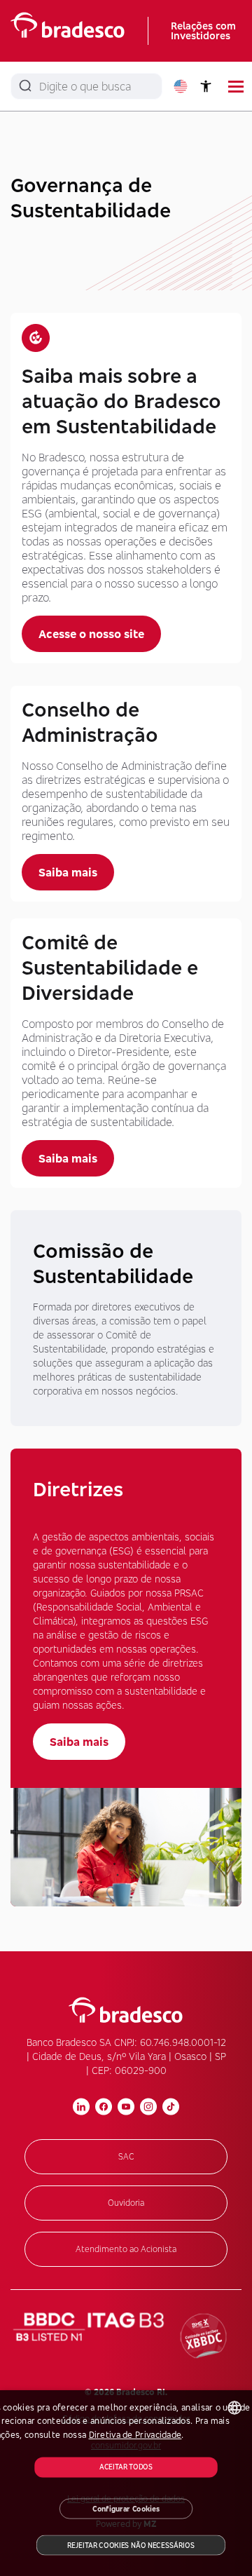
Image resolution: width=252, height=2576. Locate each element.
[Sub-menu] (236, 87)
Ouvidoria (126, 2203)
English (181, 86)
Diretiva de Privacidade (135, 2435)
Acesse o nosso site (91, 634)
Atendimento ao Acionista (126, 2249)
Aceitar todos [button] (126, 2467)
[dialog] (126, 2483)
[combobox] (234, 2408)
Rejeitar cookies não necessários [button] (131, 2545)
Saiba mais (68, 872)
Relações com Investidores (203, 30)
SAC (126, 2156)
